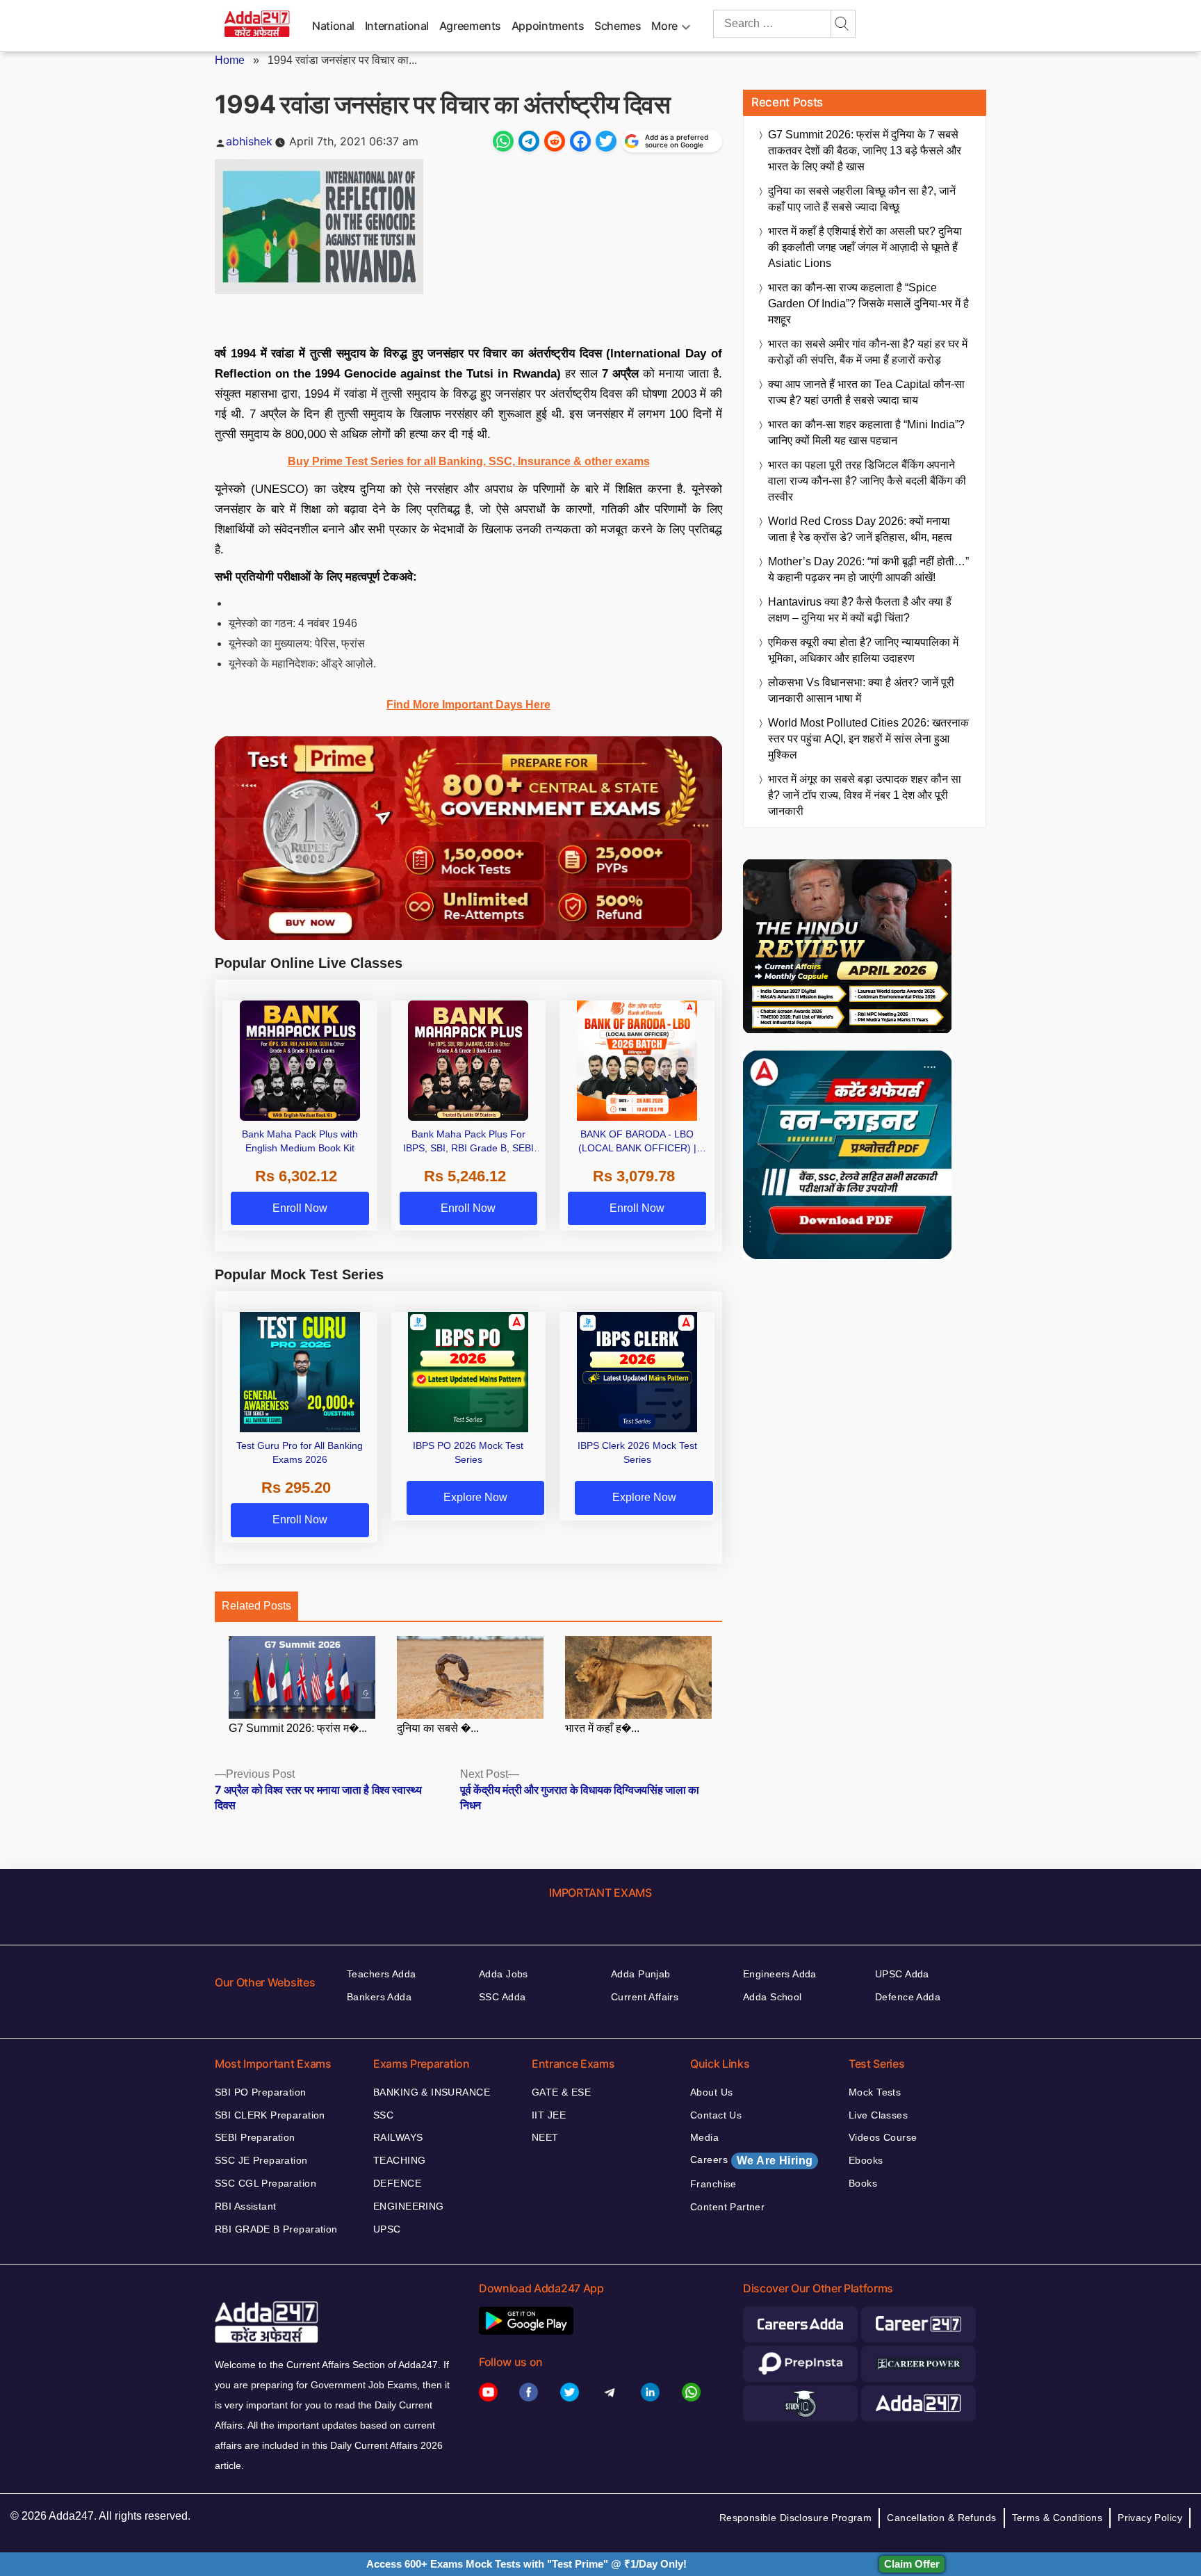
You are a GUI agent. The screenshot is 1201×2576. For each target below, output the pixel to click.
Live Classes (878, 2115)
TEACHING (399, 2160)
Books (863, 2183)
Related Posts (256, 1606)
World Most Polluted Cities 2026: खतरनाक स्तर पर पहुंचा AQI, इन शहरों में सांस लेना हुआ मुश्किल (868, 739)
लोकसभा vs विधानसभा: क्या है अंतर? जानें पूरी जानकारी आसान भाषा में (861, 690)
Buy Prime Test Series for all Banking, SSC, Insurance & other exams (469, 461)
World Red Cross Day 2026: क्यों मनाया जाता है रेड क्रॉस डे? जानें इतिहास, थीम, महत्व (860, 529)
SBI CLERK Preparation (270, 2115)
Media (704, 2137)
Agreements (470, 26)
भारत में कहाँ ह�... (602, 1728)
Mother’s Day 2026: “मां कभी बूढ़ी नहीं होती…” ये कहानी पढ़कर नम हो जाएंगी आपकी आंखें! (868, 569)
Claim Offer (912, 2564)
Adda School (773, 1997)
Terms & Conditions (1057, 2518)
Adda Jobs (504, 1974)
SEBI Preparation (255, 2137)
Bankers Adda (379, 1997)
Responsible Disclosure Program (796, 2518)
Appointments (548, 26)
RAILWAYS (398, 2137)
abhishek (249, 141)
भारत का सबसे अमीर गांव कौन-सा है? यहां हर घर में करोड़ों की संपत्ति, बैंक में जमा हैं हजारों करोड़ (868, 352)
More (664, 26)
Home (230, 60)
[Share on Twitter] (606, 141)
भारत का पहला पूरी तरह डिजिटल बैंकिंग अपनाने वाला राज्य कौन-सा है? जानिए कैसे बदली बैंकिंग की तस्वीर (867, 481)
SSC (383, 2115)
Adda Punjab (641, 1974)
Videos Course (883, 2137)
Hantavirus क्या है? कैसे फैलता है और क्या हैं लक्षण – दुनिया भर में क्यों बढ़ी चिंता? (860, 610)
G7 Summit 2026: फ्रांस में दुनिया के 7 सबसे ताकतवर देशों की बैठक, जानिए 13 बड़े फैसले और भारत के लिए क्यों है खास (865, 151)
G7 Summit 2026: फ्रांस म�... (298, 1728)
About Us (711, 2092)
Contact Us (716, 2115)
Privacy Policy (1150, 2518)
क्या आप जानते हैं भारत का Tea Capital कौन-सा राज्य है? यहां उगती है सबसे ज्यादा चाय (866, 392)
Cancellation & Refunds (941, 2518)
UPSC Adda (902, 1974)
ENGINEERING (409, 2206)
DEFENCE (397, 2183)
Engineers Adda (780, 1974)
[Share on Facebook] (580, 141)
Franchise (713, 2184)
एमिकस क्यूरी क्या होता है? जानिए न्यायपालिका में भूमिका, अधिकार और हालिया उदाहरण (863, 650)
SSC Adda (502, 1997)
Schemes (618, 26)
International (397, 26)
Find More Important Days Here (468, 705)
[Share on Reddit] (555, 141)
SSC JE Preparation (261, 2160)
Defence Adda (908, 1997)
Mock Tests (875, 2092)
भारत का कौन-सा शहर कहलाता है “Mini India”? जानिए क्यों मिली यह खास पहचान (866, 432)
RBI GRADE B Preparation (276, 2229)
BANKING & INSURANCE (432, 2092)
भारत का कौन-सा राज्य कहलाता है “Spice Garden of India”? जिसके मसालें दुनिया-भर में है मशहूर (868, 303)
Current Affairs (645, 1997)
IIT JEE (549, 2115)
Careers (751, 2160)
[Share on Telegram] (529, 141)
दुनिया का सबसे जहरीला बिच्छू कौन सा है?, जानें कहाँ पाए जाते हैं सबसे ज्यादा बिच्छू (862, 199)
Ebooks (866, 2160)
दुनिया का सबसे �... (438, 1728)
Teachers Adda (381, 1974)
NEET (545, 2137)
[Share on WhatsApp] (503, 141)
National (333, 26)
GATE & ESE (561, 2092)
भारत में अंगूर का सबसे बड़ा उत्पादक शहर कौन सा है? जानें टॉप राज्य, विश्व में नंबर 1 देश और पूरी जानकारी (865, 795)
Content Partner (727, 2207)
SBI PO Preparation (261, 2092)
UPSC (387, 2229)
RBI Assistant (245, 2206)
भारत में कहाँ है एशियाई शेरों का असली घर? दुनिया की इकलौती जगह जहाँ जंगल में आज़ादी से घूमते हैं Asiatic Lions (865, 247)
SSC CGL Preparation (265, 2183)
